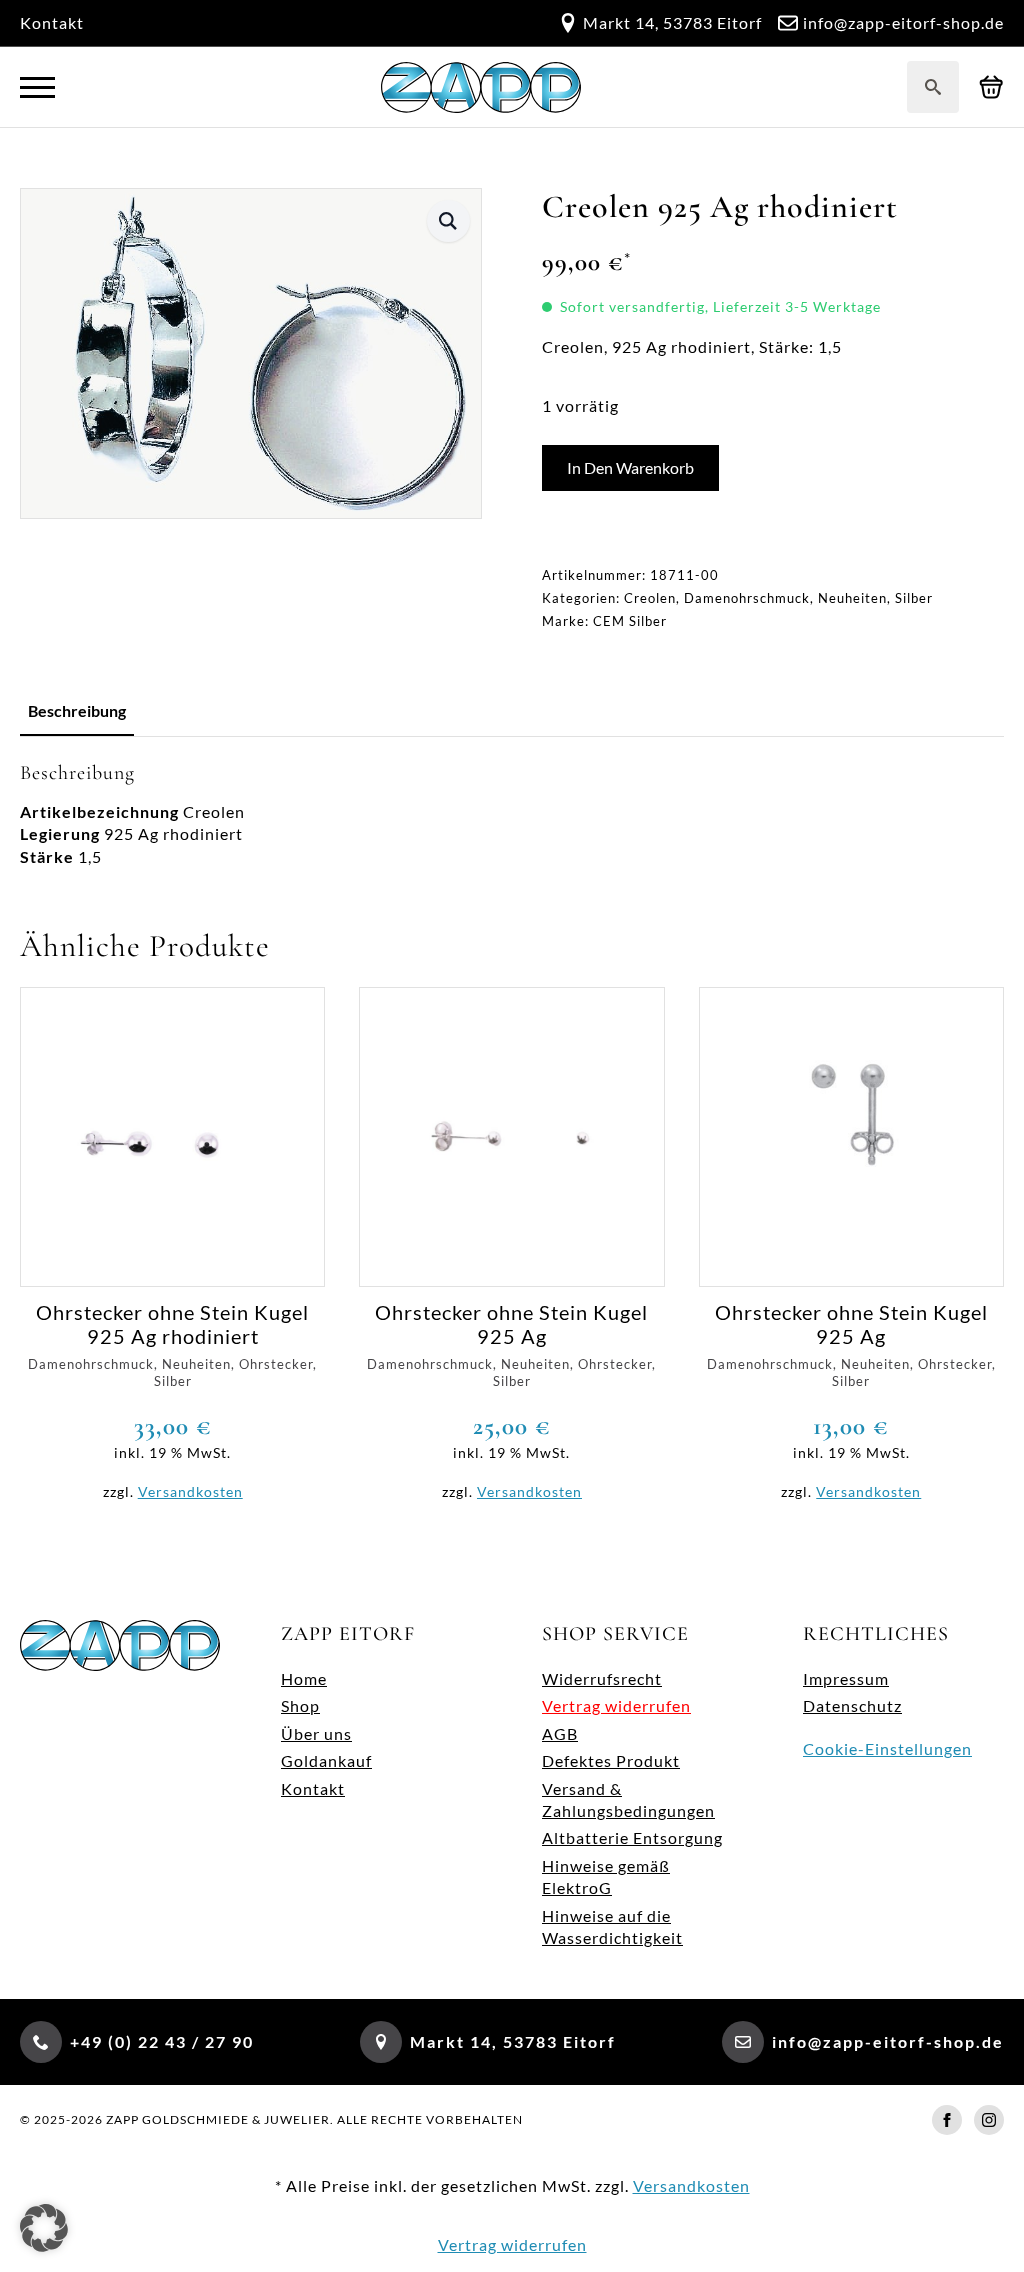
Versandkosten (190, 1491)
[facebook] (947, 2120)
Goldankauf (326, 1760)
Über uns (316, 1733)
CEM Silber (630, 621)
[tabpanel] (512, 814)
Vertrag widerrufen (616, 1705)
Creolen (650, 598)
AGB (560, 1733)
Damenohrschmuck (747, 598)
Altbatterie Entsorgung (632, 1837)
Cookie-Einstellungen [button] (887, 1748)
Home (304, 1678)
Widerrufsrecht (602, 1678)
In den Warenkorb (630, 467)
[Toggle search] (933, 87)
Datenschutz (852, 1705)
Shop (300, 1705)
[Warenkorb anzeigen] (991, 87)
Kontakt (52, 22)
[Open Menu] (37, 87)
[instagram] (989, 2120)
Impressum (846, 1678)
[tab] (77, 711)
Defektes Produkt (611, 1760)
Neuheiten (852, 598)
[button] (448, 221)
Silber (914, 598)
